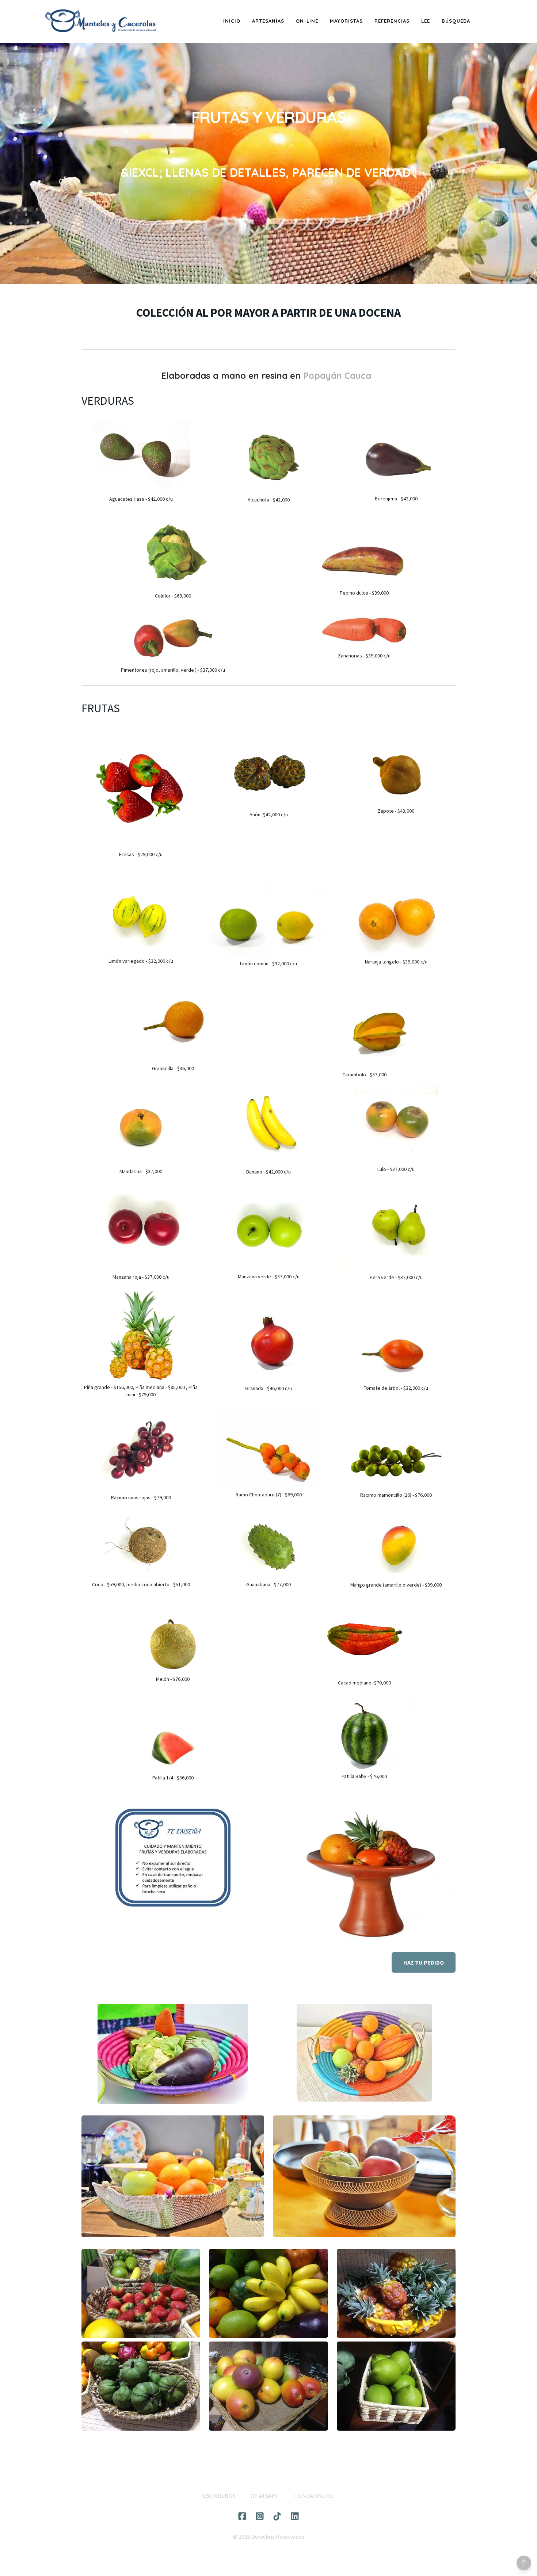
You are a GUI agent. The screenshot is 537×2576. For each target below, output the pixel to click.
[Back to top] (524, 2563)
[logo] (100, 21)
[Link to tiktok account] (277, 2516)
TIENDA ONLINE (314, 2496)
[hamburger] (166, 16)
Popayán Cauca (338, 375)
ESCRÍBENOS (219, 2496)
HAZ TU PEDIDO (424, 1962)
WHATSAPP (264, 2496)
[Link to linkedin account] (295, 2516)
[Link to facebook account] (242, 2516)
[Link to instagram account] (260, 2516)
